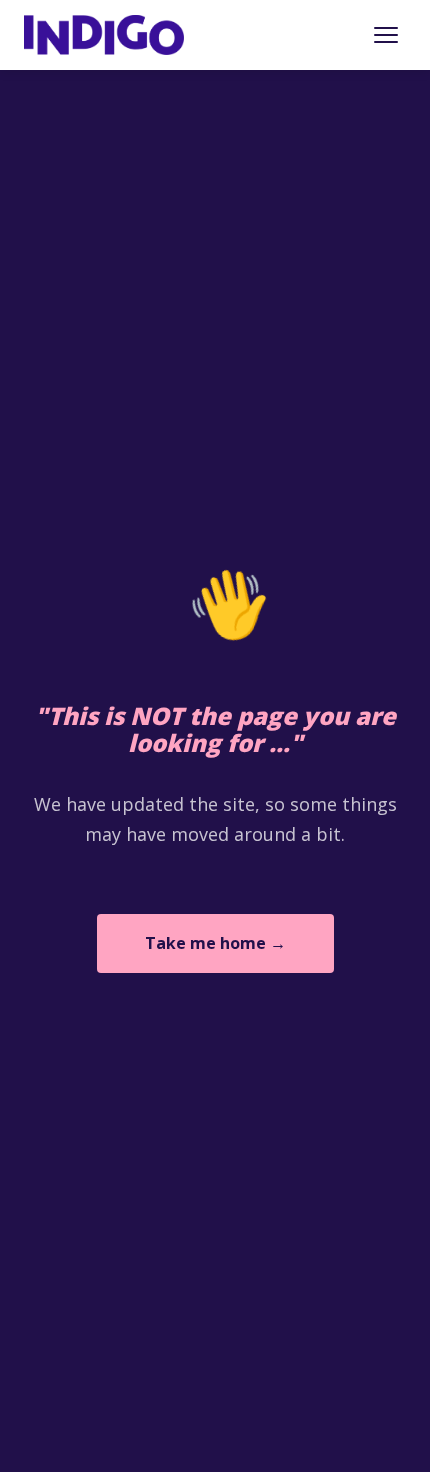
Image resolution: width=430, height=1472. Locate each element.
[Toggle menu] (386, 35)
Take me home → (215, 943)
